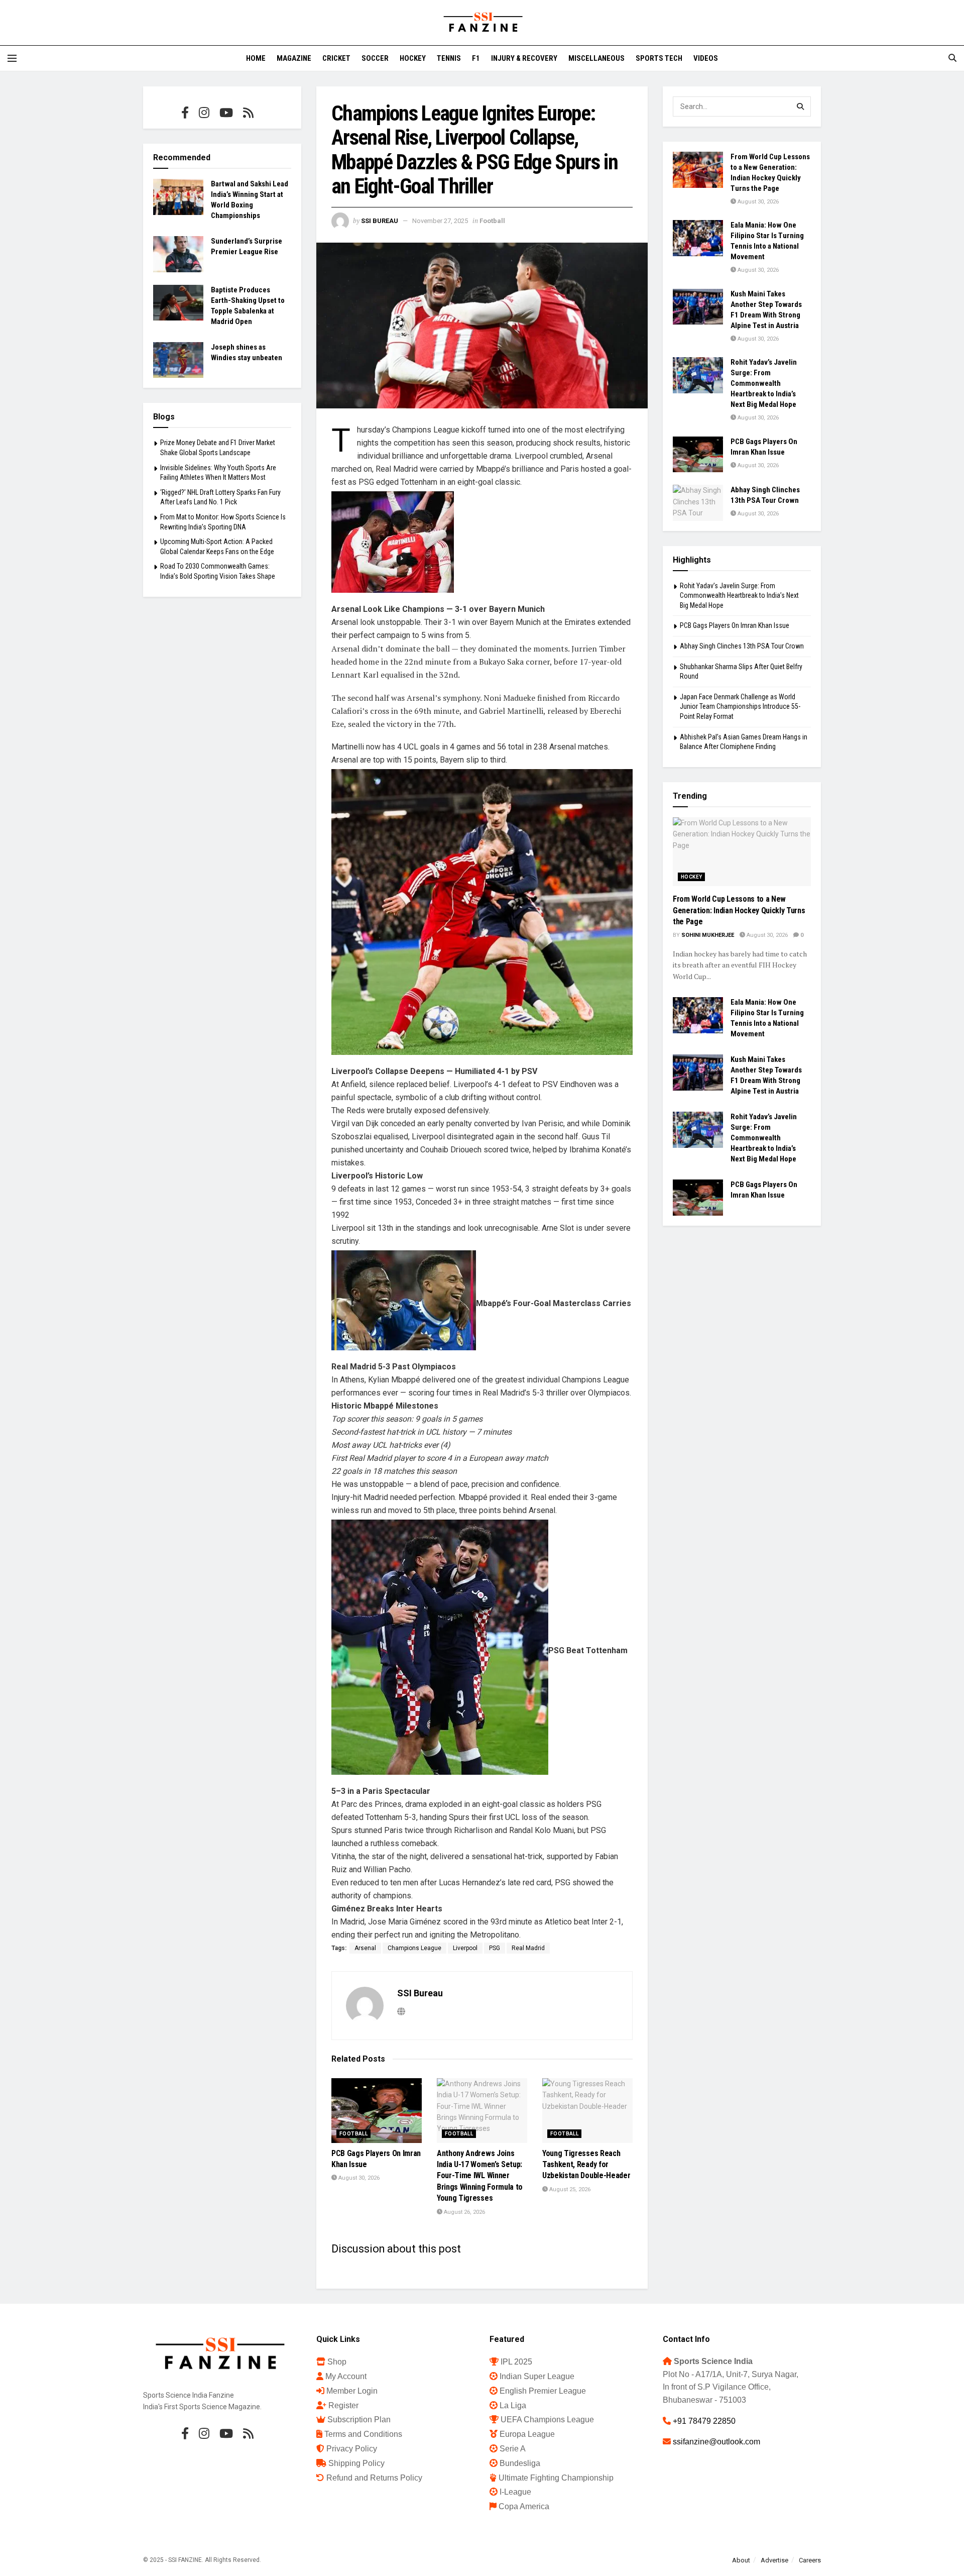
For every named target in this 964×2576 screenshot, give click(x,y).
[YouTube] (226, 113)
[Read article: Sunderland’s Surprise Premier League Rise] (178, 254)
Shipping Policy (356, 2463)
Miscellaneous (596, 58)
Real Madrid (528, 1948)
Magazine (294, 58)
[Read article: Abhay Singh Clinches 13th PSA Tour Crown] (698, 503)
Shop (337, 2362)
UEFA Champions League (547, 2420)
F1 (476, 58)
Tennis (449, 58)
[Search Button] (952, 58)
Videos (706, 58)
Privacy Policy (352, 2449)
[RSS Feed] (248, 113)
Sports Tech (659, 58)
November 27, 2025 (440, 221)
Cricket (336, 58)
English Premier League (543, 2391)
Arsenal (365, 1948)
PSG (495, 1948)
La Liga (513, 2405)
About (741, 2560)
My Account (346, 2376)
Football (492, 221)
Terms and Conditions (363, 2434)
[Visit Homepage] (482, 23)
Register (343, 2405)
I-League (515, 2492)
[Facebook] (185, 113)
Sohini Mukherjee (708, 935)
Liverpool (465, 1948)
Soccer (375, 58)
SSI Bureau (380, 221)
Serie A (513, 2449)
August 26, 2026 (464, 2212)
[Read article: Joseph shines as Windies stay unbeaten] (178, 360)
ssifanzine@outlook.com (716, 2442)
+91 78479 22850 (704, 2421)
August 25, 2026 (569, 2189)
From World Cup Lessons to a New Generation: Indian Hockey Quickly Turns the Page (739, 910)
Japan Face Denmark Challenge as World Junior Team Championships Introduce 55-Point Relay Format (740, 707)
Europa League (527, 2434)
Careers (810, 2560)
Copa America (524, 2506)
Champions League (414, 1948)
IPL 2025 (516, 2362)
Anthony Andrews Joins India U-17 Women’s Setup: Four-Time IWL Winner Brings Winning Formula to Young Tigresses (480, 2176)
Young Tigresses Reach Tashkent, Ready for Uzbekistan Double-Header (586, 2165)
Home (256, 58)
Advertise (774, 2560)
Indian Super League (537, 2376)
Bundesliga (520, 2463)
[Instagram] (204, 113)
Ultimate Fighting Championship (556, 2478)
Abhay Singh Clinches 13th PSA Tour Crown (742, 646)
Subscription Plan (359, 2420)
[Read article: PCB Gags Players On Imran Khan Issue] (377, 2111)
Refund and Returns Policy (374, 2478)
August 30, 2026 (358, 2178)
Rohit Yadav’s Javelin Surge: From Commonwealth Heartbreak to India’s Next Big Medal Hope (764, 383)
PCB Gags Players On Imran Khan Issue (735, 625)
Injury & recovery (524, 58)
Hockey (413, 58)
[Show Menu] (12, 58)
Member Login (352, 2391)
